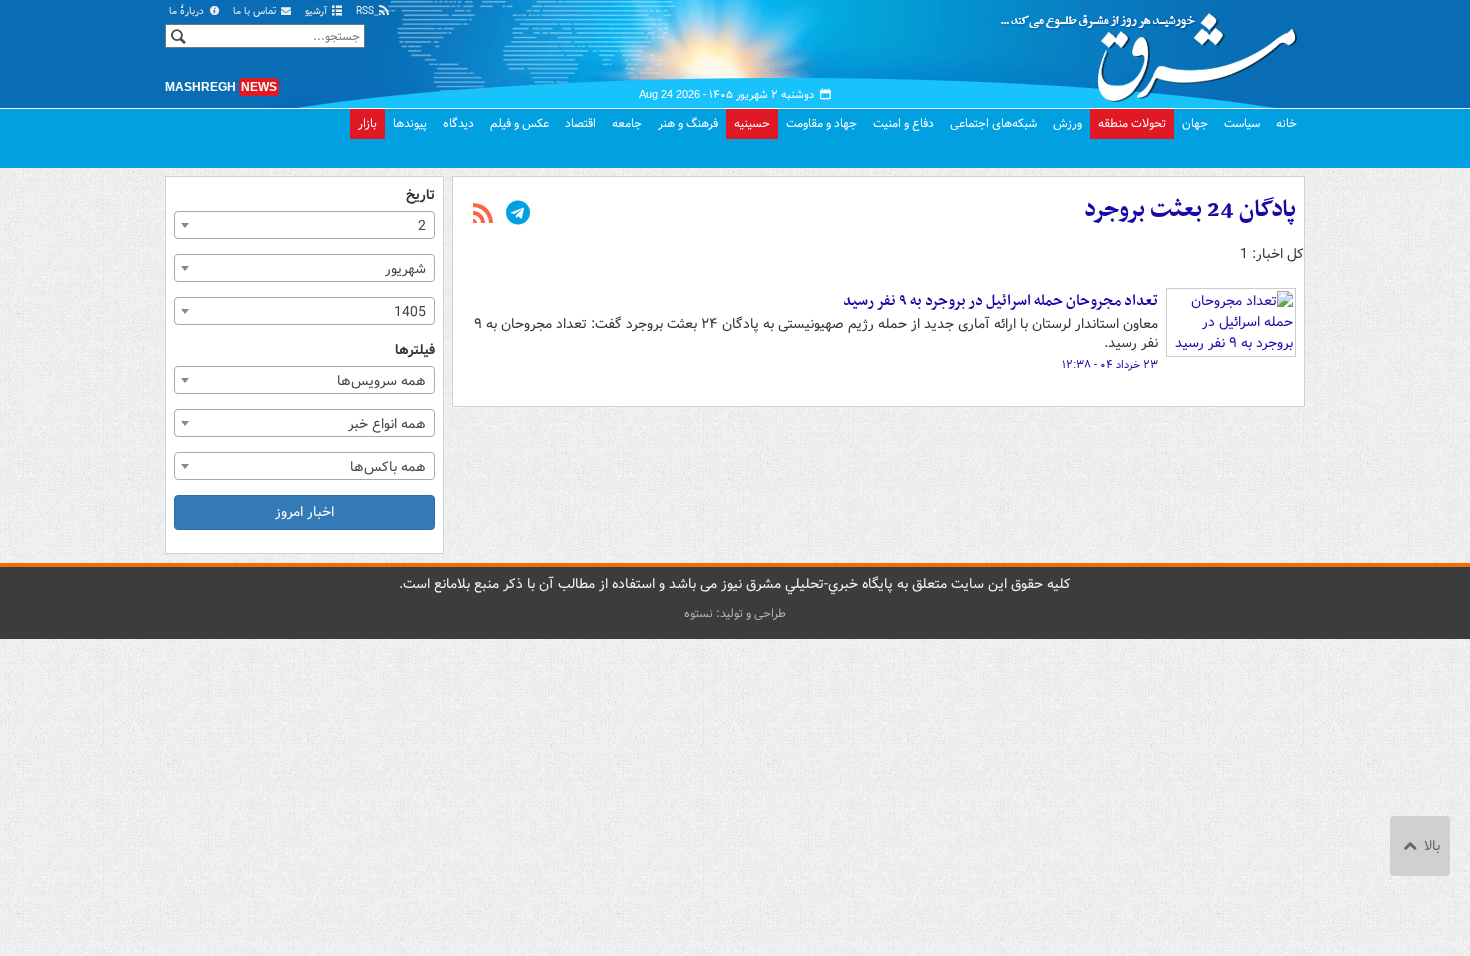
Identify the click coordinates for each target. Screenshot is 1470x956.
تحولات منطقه (1132, 123)
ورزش (1067, 123)
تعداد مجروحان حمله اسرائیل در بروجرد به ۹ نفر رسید (1000, 301)
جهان (1195, 123)
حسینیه (752, 123)
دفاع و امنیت (903, 123)
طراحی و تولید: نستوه (735, 613)
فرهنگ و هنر (688, 123)
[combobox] (304, 225)
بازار (367, 123)
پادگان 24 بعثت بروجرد (1190, 210)
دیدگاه (458, 123)
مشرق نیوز (1155, 50)
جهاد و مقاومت (821, 123)
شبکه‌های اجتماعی (993, 123)
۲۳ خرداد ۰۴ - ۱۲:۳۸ (1110, 365)
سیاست (1242, 123)
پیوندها (410, 123)
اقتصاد (580, 123)
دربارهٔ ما (188, 11)
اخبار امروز (304, 512)
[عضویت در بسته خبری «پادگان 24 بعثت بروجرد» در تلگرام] (518, 215)
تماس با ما (256, 11)
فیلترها (415, 350)
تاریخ (420, 195)
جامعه (627, 123)
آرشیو (317, 11)
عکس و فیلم (519, 123)
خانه (1286, 123)
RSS (366, 11)
